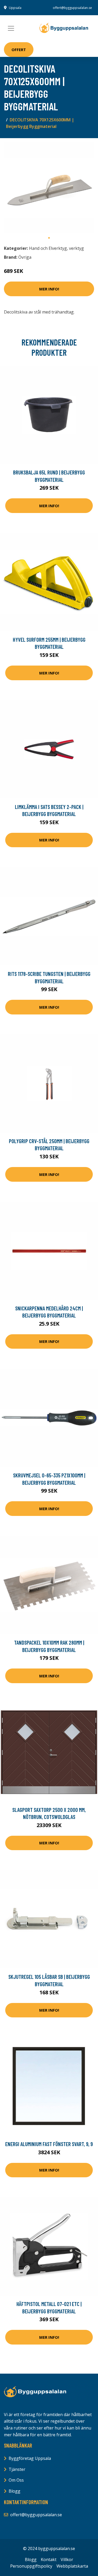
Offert (19, 50)
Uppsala (15, 8)
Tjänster (17, 2469)
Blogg (15, 2491)
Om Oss (16, 2480)
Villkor (67, 2559)
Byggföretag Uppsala (30, 2458)
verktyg (76, 248)
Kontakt (49, 2559)
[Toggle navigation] (11, 28)
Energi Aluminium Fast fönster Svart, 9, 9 (49, 2144)
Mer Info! (49, 289)
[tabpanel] (49, 188)
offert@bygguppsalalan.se (72, 8)
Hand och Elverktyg (48, 248)
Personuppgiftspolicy (31, 2566)
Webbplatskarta (72, 2566)
